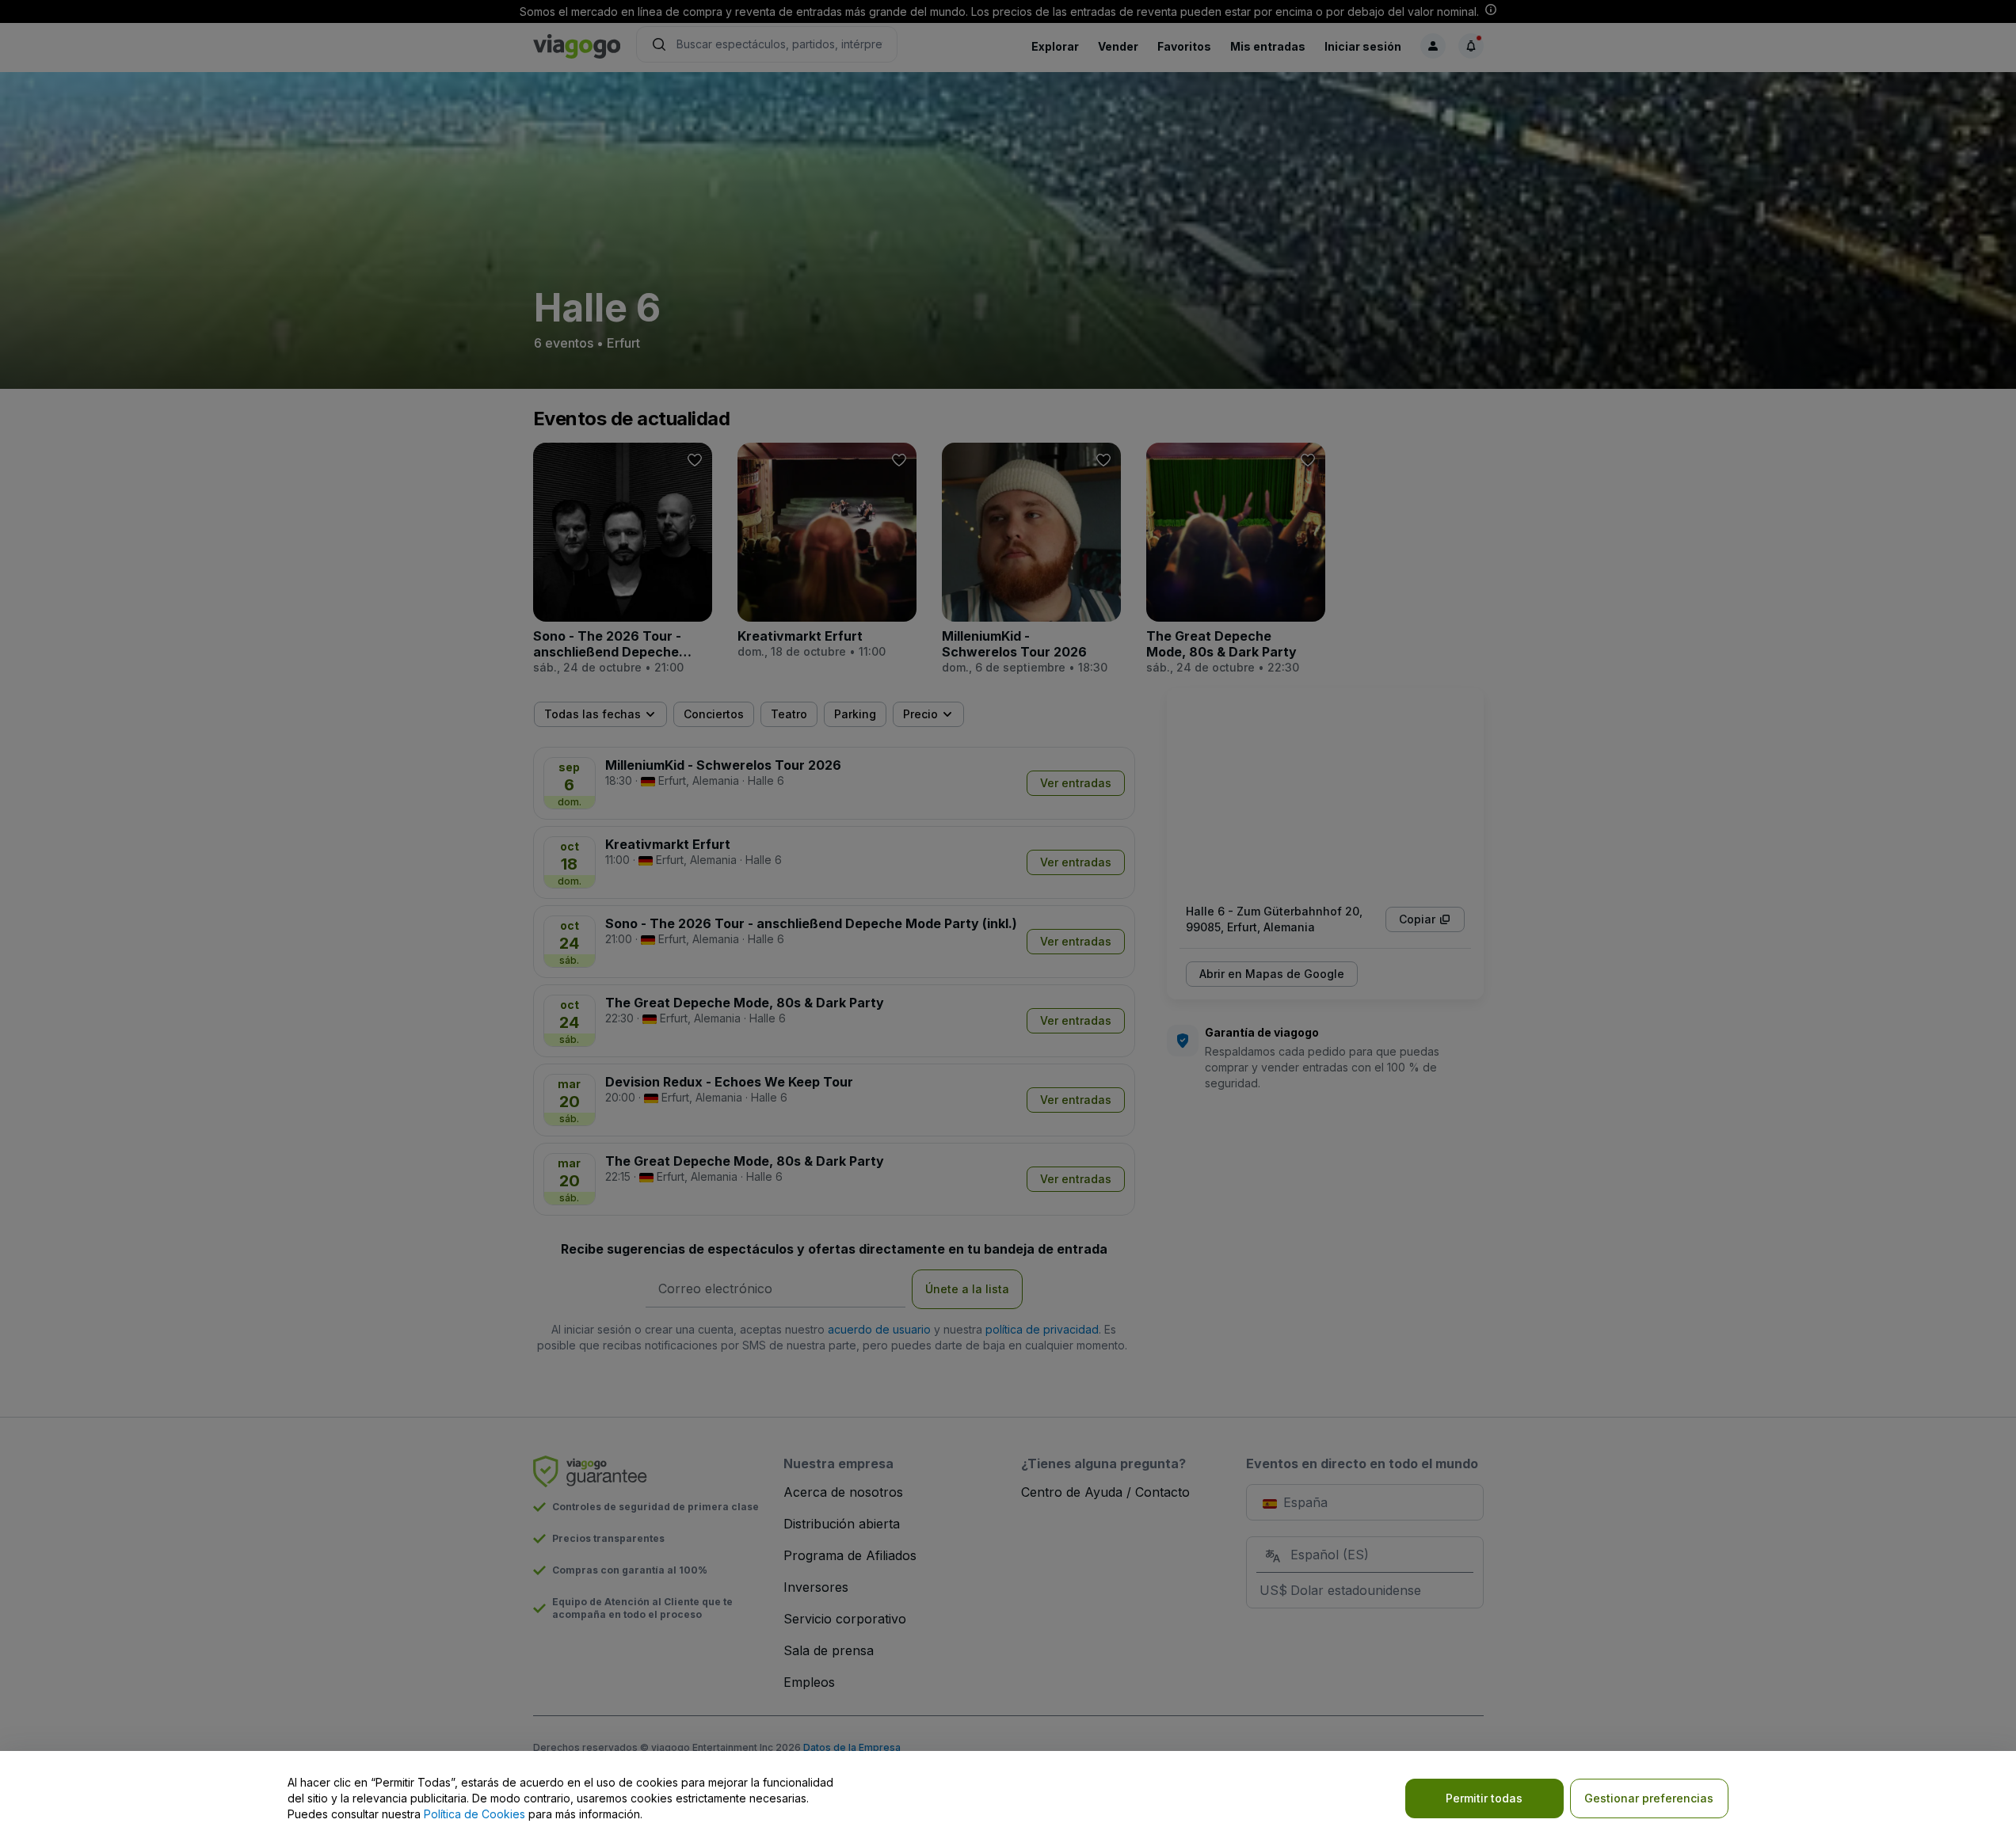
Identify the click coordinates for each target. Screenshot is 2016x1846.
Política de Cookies (474, 1814)
